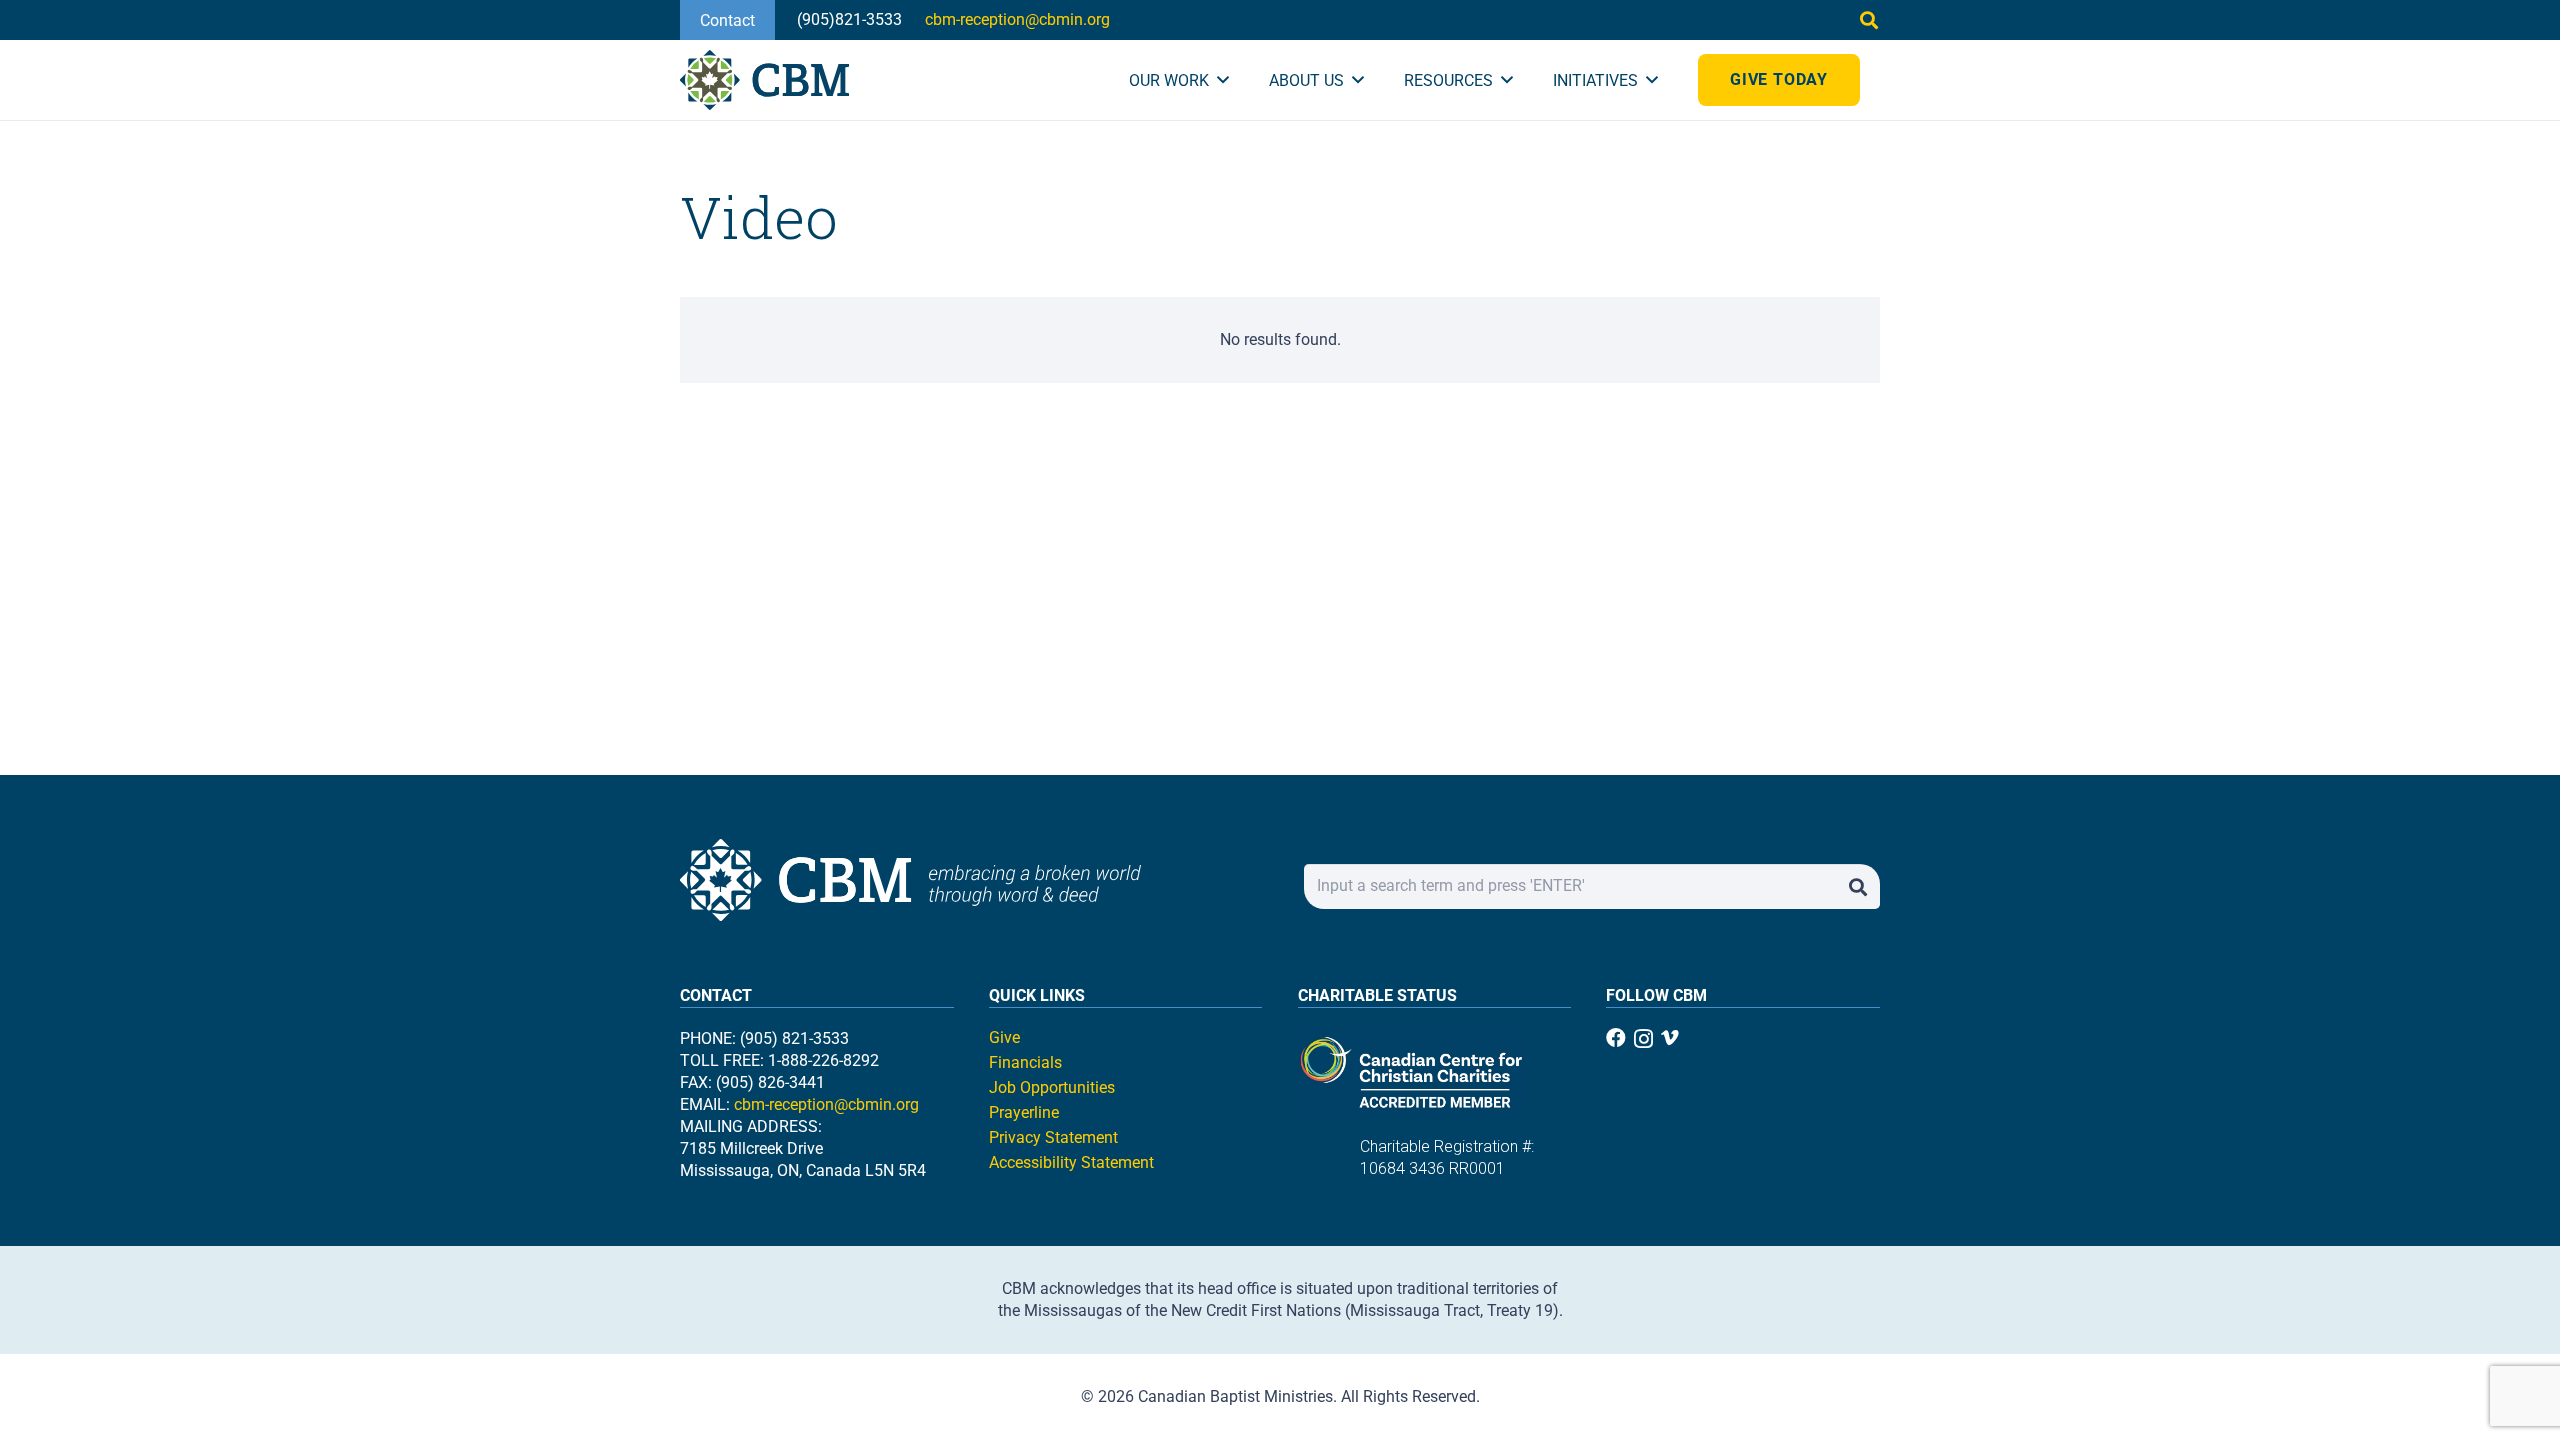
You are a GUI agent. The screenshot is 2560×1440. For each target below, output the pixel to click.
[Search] (1857, 886)
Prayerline (1024, 1112)
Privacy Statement (1053, 1137)
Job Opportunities (1052, 1087)
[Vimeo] (1670, 1038)
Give (1004, 1037)
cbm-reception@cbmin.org (826, 1104)
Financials (1025, 1062)
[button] (1869, 20)
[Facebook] (1616, 1038)
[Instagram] (1643, 1039)
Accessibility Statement (1071, 1162)
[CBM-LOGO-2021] (764, 80)
